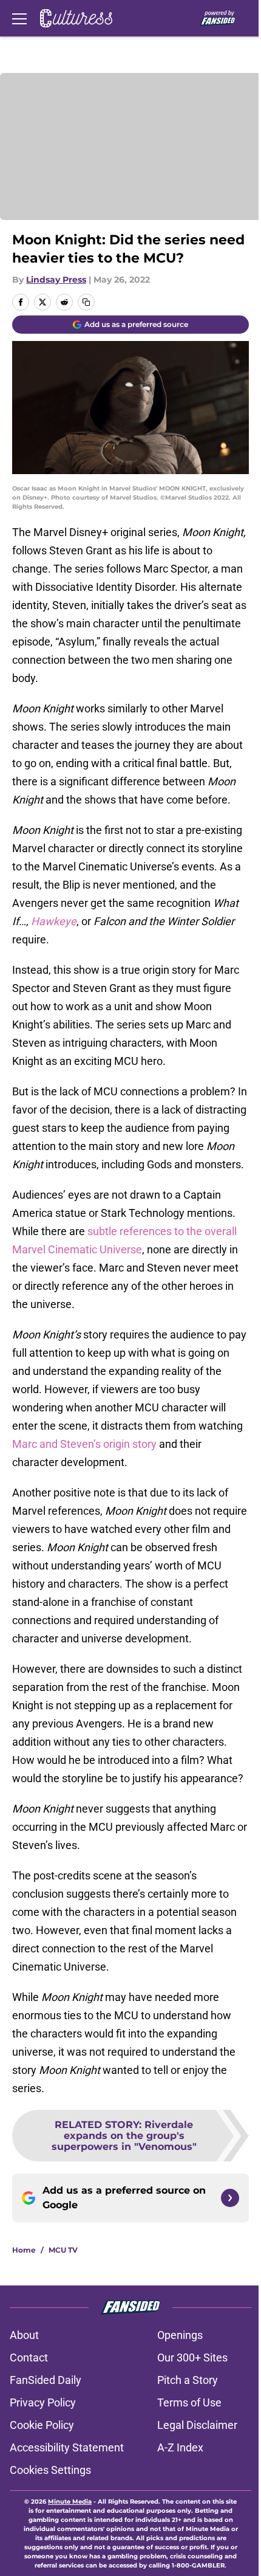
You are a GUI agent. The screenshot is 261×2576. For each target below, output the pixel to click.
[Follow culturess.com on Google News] (230, 2198)
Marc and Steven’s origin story (84, 1444)
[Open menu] (19, 18)
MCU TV (63, 2250)
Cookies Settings (50, 2470)
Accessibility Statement (67, 2447)
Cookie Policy (42, 2425)
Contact (29, 2357)
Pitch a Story (188, 2380)
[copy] (86, 302)
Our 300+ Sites (192, 2357)
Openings (180, 2335)
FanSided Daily (46, 2380)
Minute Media (70, 2502)
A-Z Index (180, 2447)
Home (24, 2250)
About (24, 2335)
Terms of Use (189, 2402)
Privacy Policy (43, 2402)
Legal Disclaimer (197, 2425)
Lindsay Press (56, 280)
